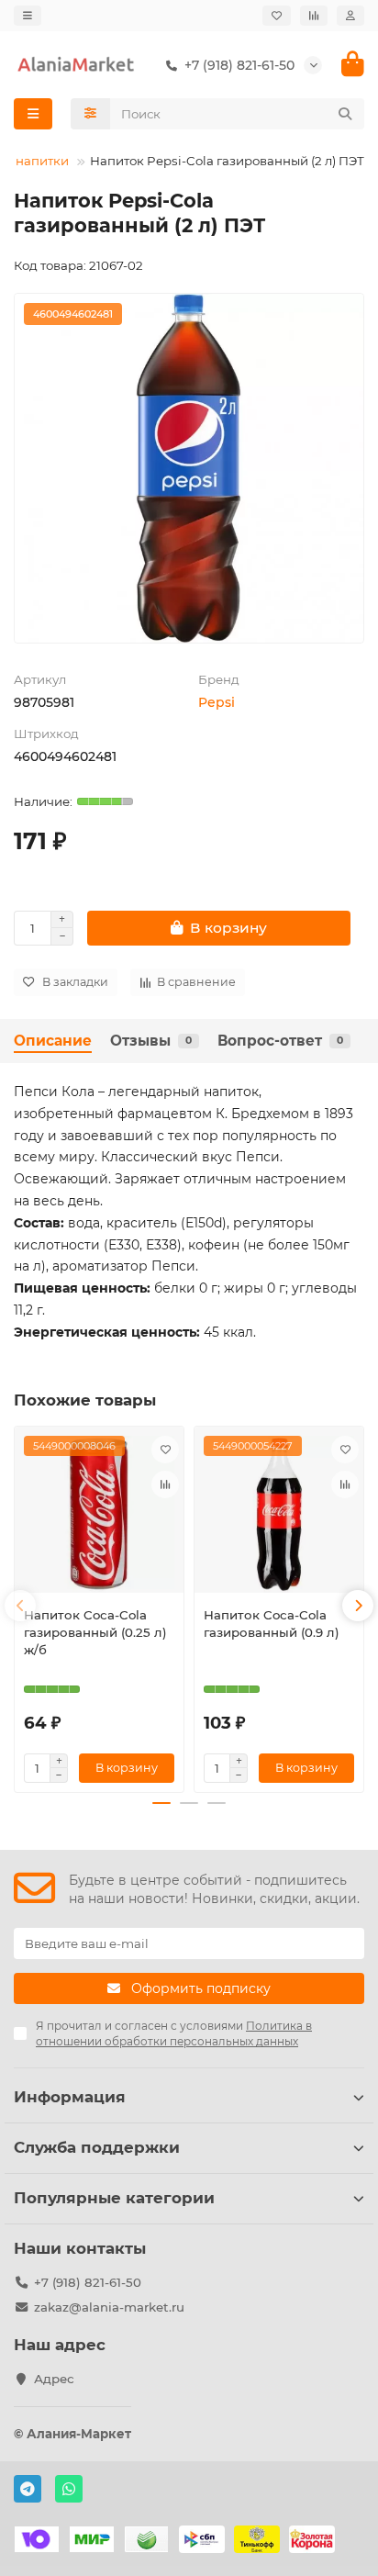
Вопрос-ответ (280, 1041)
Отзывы (151, 1041)
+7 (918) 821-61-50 (88, 2282)
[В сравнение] (165, 1484)
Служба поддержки (97, 2147)
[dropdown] (28, 16)
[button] (20, 1606)
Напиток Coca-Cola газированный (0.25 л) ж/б (95, 1632)
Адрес (54, 2379)
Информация (70, 2097)
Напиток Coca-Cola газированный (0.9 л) (272, 1624)
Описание (53, 1041)
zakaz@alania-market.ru (109, 2307)
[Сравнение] (314, 16)
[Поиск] (345, 114)
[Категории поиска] (90, 114)
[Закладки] (277, 16)
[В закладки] (165, 1450)
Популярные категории (114, 2198)
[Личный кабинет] (350, 16)
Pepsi (217, 702)
